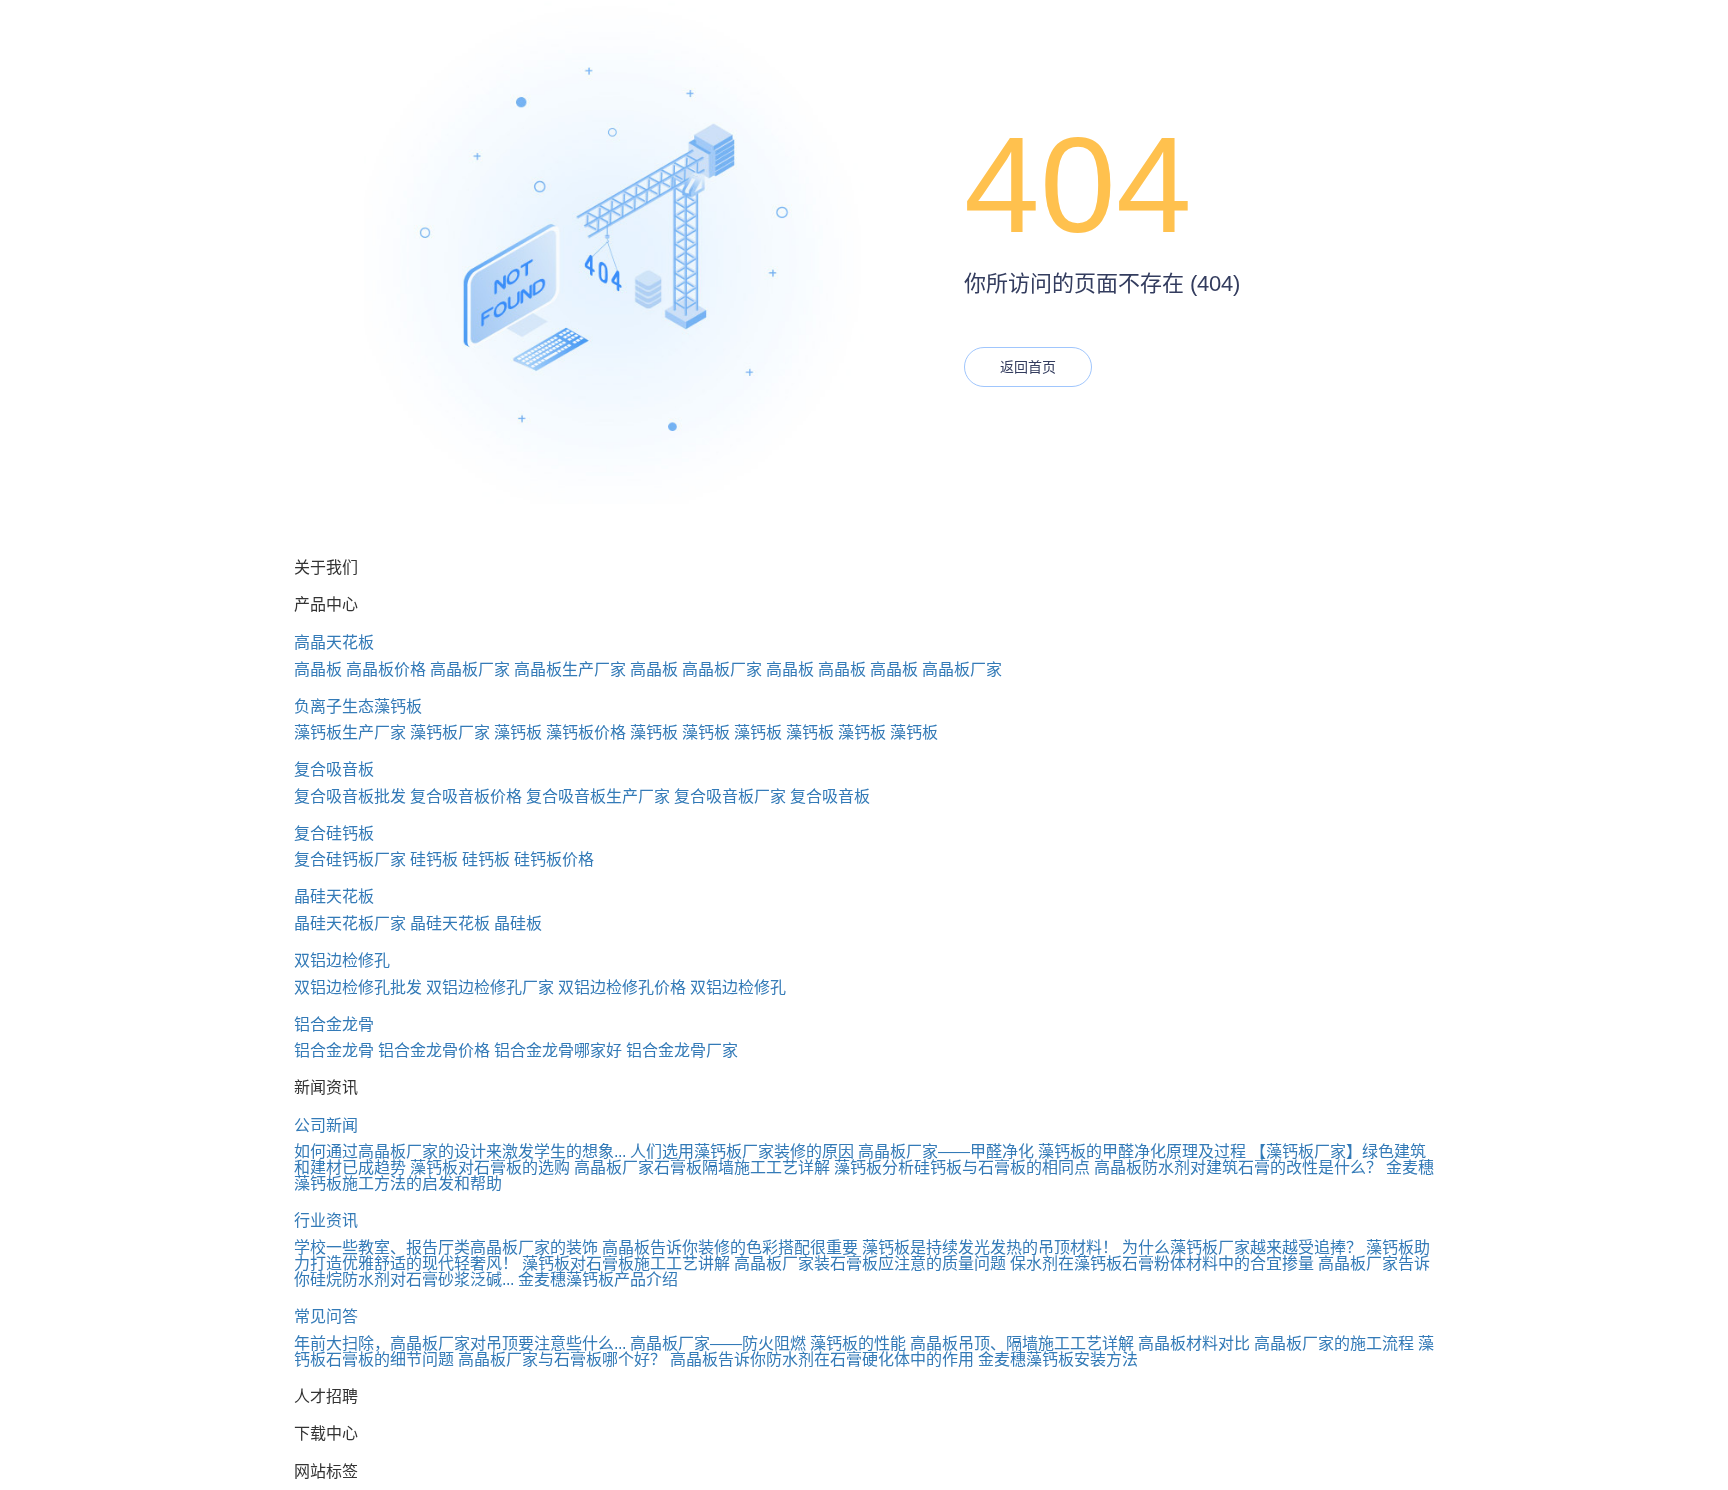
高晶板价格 (386, 669)
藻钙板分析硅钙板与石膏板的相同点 (962, 1167)
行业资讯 (326, 1220)
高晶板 (318, 669)
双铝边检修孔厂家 (490, 987)
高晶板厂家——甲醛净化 (946, 1151)
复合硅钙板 (334, 833)
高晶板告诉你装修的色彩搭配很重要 (730, 1247)
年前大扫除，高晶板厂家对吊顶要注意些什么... (460, 1343)
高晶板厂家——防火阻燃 (718, 1343)
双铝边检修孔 (342, 960)
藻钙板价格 (586, 732)
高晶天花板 (334, 642)
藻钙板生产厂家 (350, 732)
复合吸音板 (334, 769)
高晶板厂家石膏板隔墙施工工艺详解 (702, 1167)
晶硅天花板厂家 (350, 923)
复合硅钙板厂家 (350, 859)
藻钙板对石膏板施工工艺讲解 (626, 1263)
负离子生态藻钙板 (358, 706)
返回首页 (1028, 367)
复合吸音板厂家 (730, 796)
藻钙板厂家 (450, 732)
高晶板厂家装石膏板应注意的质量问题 (870, 1263)
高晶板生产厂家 (570, 669)
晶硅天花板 (334, 896)
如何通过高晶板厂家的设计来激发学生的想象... (460, 1151)
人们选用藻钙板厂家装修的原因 (742, 1151)
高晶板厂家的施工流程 (1334, 1343)
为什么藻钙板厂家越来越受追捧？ (1242, 1247)
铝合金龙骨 (334, 1024)
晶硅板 (518, 923)
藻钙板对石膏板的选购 (490, 1167)
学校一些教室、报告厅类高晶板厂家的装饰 (446, 1247)
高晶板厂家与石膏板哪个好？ (562, 1359)
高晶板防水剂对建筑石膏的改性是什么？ (1238, 1167)
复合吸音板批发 (350, 796)
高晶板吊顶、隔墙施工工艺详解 (1022, 1343)
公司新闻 (326, 1125)
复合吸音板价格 (466, 796)
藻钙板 (518, 732)
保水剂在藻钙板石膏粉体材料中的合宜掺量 (1162, 1263)
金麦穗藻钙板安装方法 (1058, 1359)
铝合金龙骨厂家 (682, 1050)
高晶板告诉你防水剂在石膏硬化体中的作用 (822, 1359)
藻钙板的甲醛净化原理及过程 (1142, 1151)
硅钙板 (434, 859)
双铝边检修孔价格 (622, 987)
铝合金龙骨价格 (434, 1050)
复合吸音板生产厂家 (598, 796)
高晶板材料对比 (1194, 1343)
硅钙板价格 (554, 859)
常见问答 (326, 1316)
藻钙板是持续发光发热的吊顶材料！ (990, 1247)
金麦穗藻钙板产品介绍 (598, 1279)
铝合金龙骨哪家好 (558, 1050)
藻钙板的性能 (858, 1343)
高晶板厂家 (470, 669)
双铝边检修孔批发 (358, 987)
